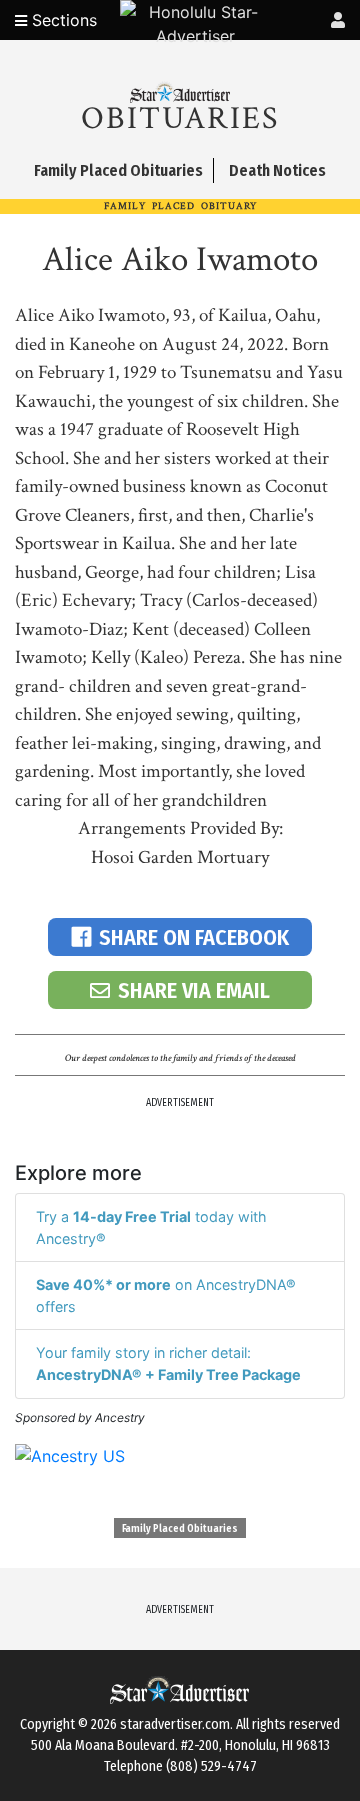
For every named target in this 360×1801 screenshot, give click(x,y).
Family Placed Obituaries (180, 1529)
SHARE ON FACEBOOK (194, 937)
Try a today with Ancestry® (151, 1227)
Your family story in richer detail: (168, 1363)
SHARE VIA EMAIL (194, 990)
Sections (62, 20)
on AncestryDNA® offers (166, 1295)
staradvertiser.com (175, 1724)
